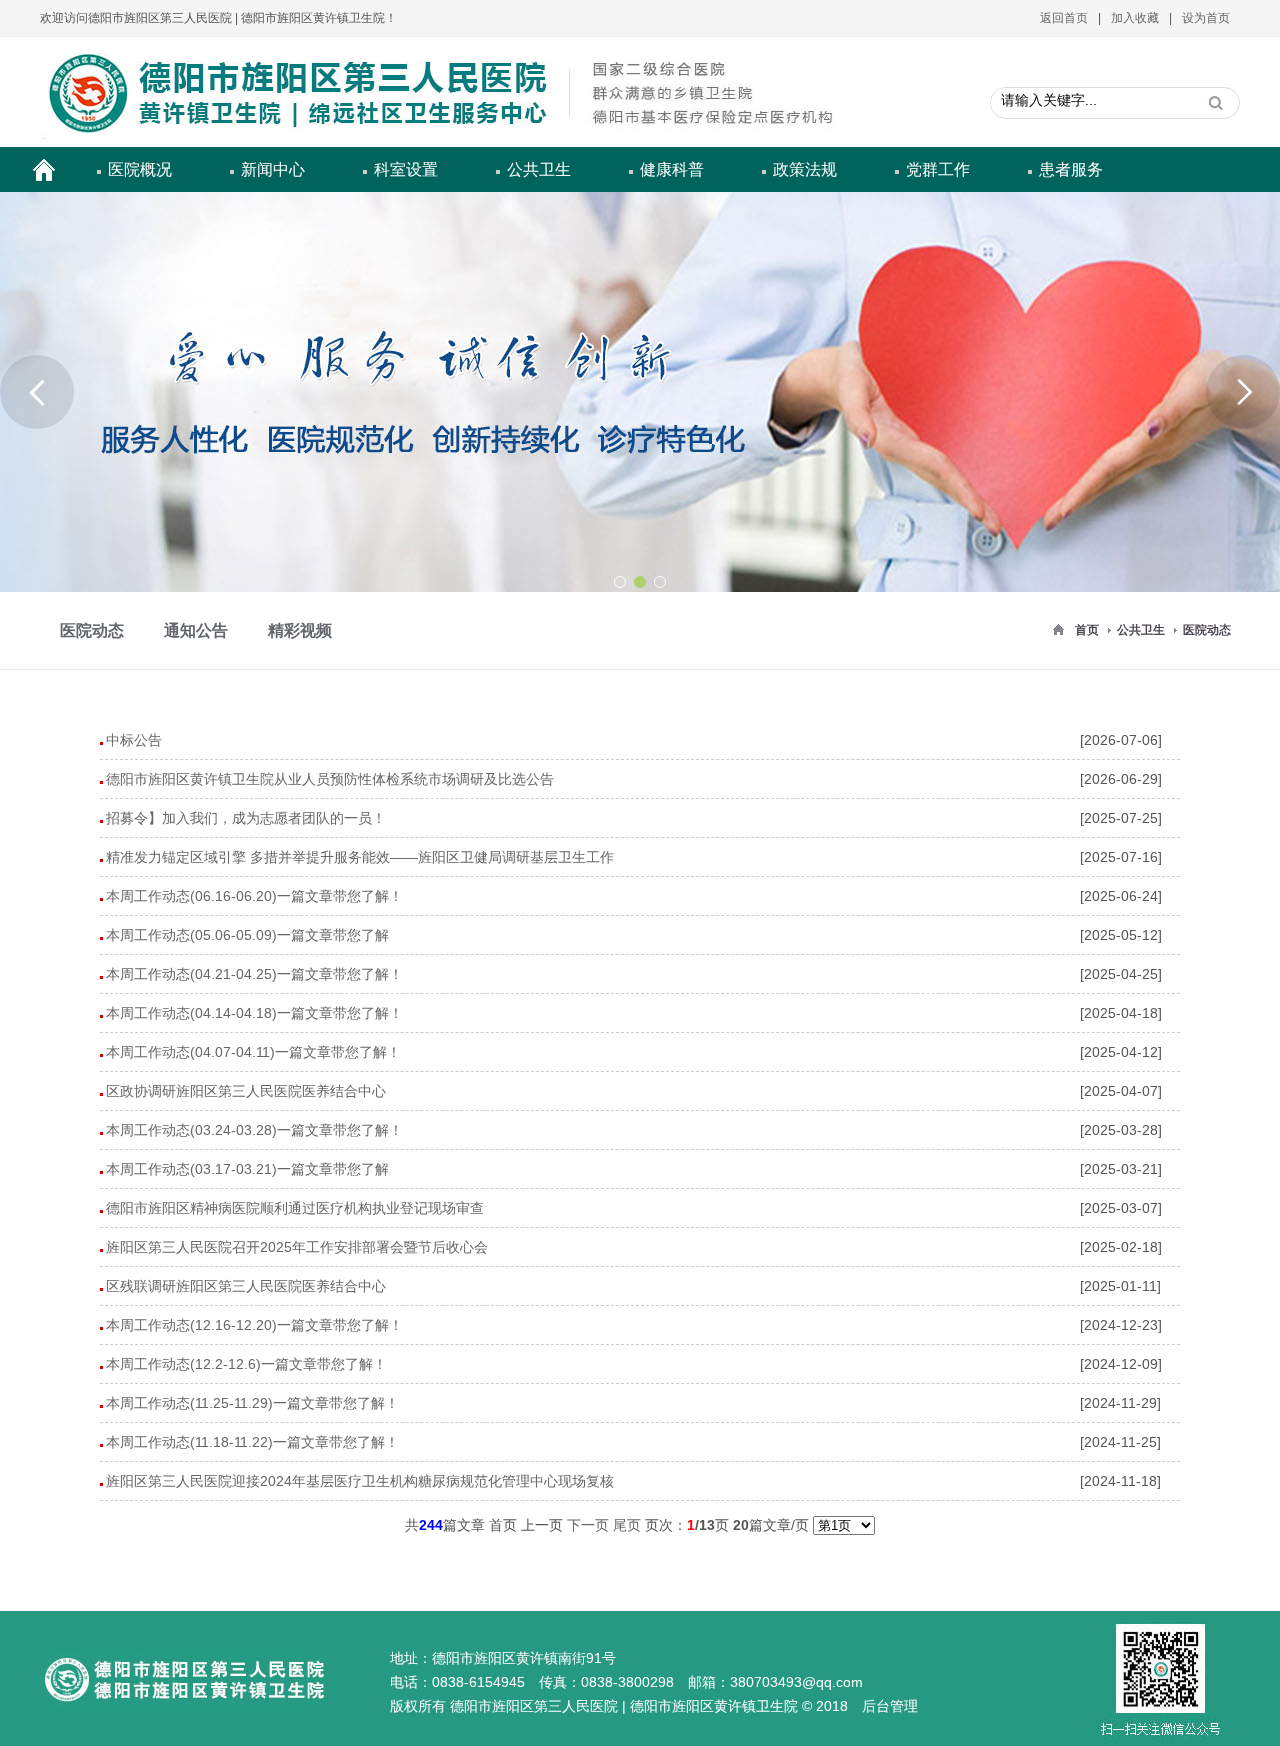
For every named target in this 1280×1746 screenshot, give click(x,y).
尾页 (627, 1525)
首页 (1087, 630)
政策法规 (805, 169)
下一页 (588, 1525)
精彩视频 (300, 630)
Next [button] (1243, 392)
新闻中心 (273, 169)
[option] (640, 392)
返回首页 (1064, 18)
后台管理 (890, 1706)
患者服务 (1071, 169)
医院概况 (140, 169)
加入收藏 (1135, 18)
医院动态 (1207, 630)
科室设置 (406, 169)
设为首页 (1206, 18)
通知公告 (196, 630)
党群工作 (938, 169)
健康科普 (672, 169)
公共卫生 (539, 169)
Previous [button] (37, 392)
